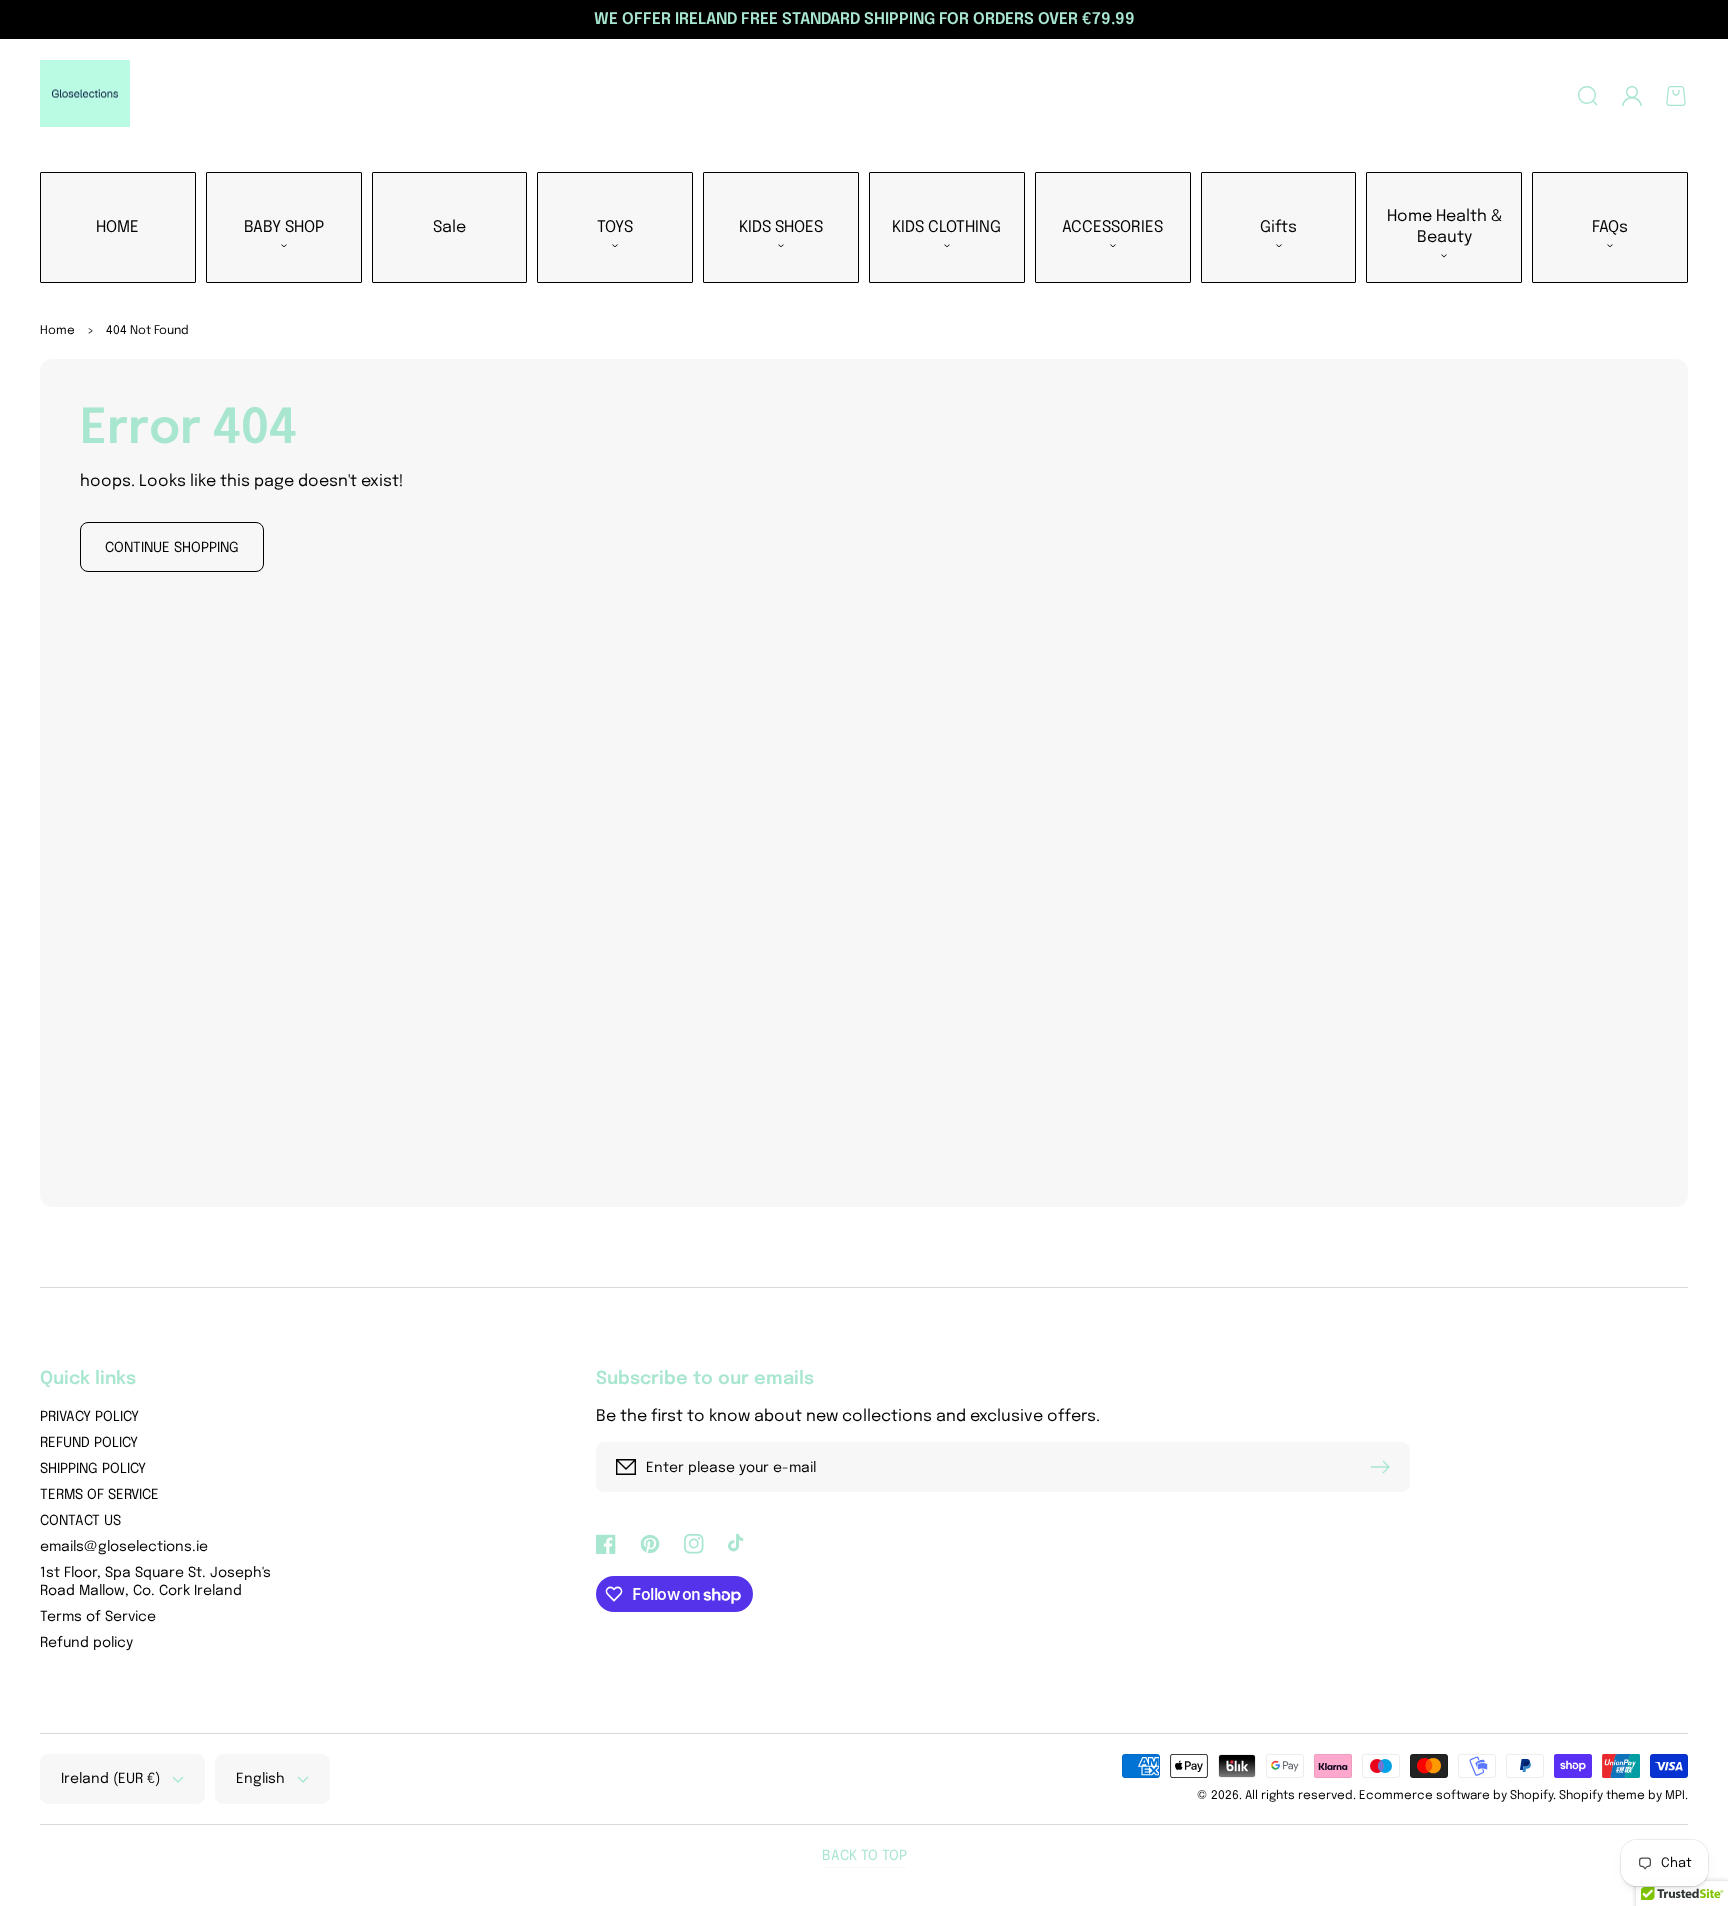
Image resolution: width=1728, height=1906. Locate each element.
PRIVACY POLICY (89, 1417)
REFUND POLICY (89, 1443)
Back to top (864, 1856)
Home (57, 331)
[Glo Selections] (85, 96)
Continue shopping (172, 548)
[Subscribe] (1385, 1467)
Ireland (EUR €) (110, 1779)
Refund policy (86, 1643)
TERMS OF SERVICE (99, 1495)
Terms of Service (98, 1617)
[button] (1588, 96)
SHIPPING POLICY (93, 1469)
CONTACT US (80, 1521)
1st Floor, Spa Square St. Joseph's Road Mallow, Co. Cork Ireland (155, 1582)
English (260, 1779)
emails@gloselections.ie (124, 1547)
